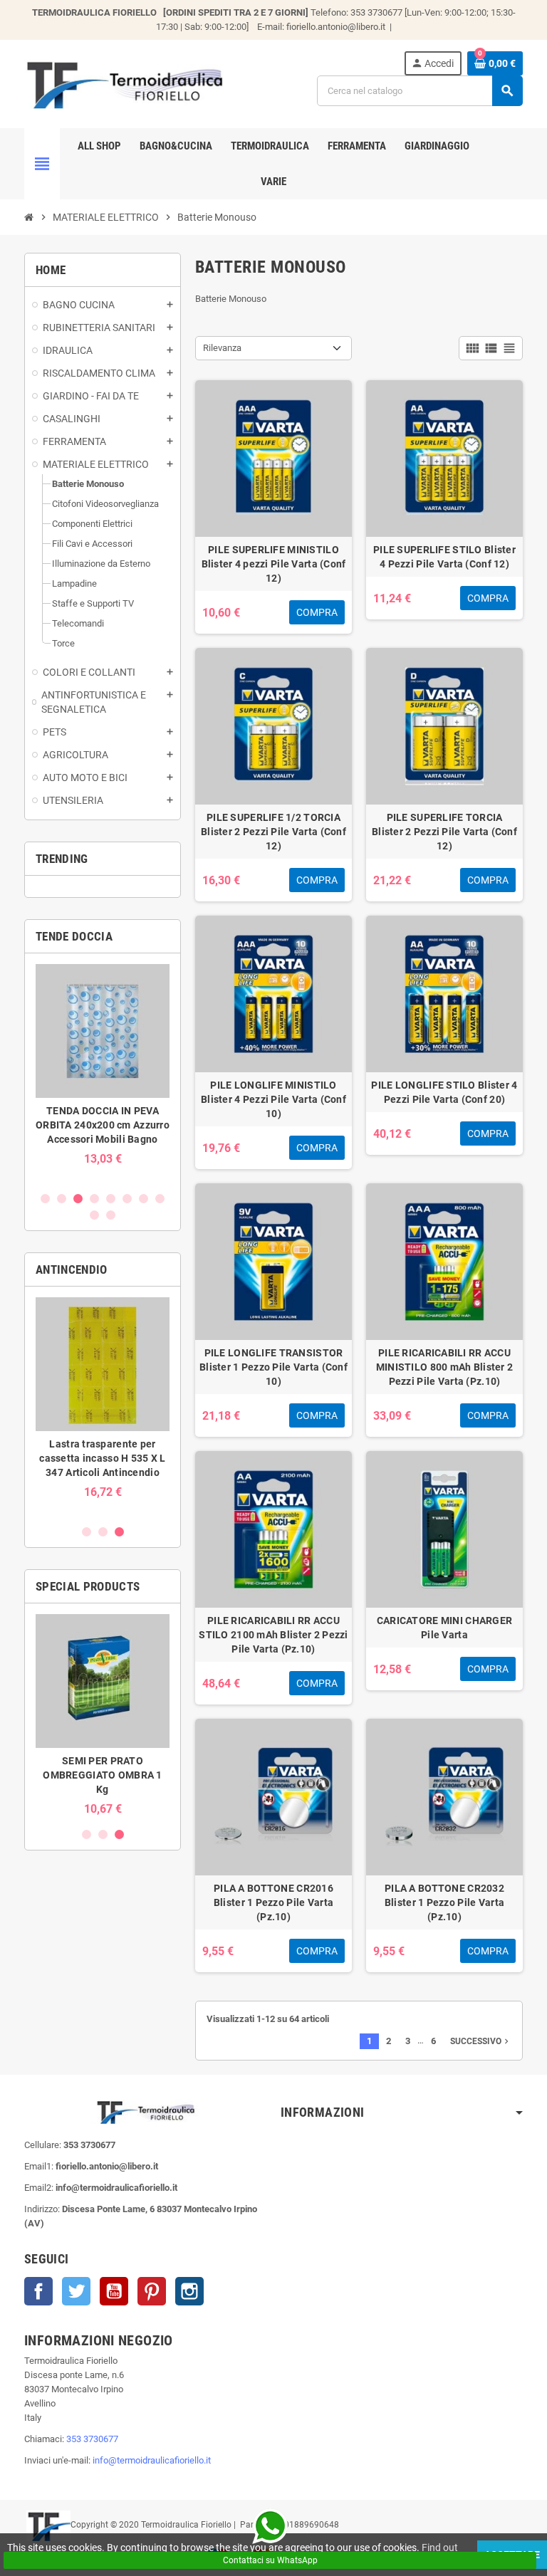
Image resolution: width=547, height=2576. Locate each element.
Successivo (481, 2041)
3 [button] (78, 1199)
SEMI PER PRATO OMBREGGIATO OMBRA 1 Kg (102, 1775)
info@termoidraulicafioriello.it (152, 2460)
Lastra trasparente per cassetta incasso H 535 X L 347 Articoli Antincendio (102, 1458)
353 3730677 (92, 2439)
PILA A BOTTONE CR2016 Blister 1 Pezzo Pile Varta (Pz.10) (273, 1902)
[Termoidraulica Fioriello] (124, 83)
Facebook (38, 2291)
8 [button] (160, 1199)
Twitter (76, 2291)
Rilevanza (222, 348)
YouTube (114, 2291)
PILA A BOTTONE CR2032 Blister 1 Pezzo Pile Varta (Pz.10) (444, 1902)
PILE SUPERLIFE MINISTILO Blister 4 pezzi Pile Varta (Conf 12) (274, 564)
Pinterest (152, 2291)
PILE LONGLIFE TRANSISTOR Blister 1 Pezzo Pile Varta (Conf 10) (273, 1367)
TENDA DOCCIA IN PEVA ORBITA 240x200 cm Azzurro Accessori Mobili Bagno (103, 1125)
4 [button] (94, 1199)
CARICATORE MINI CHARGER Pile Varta (444, 1628)
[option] (103, 1072)
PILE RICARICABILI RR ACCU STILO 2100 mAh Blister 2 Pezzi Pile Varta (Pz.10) (273, 1635)
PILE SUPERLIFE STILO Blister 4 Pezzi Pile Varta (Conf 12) (444, 557)
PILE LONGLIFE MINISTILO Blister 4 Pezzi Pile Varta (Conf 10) (273, 1099)
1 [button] (45, 1199)
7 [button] (144, 1199)
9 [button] (94, 1215)
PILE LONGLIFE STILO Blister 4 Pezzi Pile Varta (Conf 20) (444, 1092)
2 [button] (62, 1199)
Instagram (189, 2291)
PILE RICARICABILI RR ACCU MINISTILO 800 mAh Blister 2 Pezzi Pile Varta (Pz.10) (445, 1367)
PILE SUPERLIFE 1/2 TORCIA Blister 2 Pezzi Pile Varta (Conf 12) (273, 832)
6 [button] (127, 1199)
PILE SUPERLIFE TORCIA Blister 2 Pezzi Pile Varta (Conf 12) (444, 832)
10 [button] (111, 1215)
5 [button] (111, 1199)
